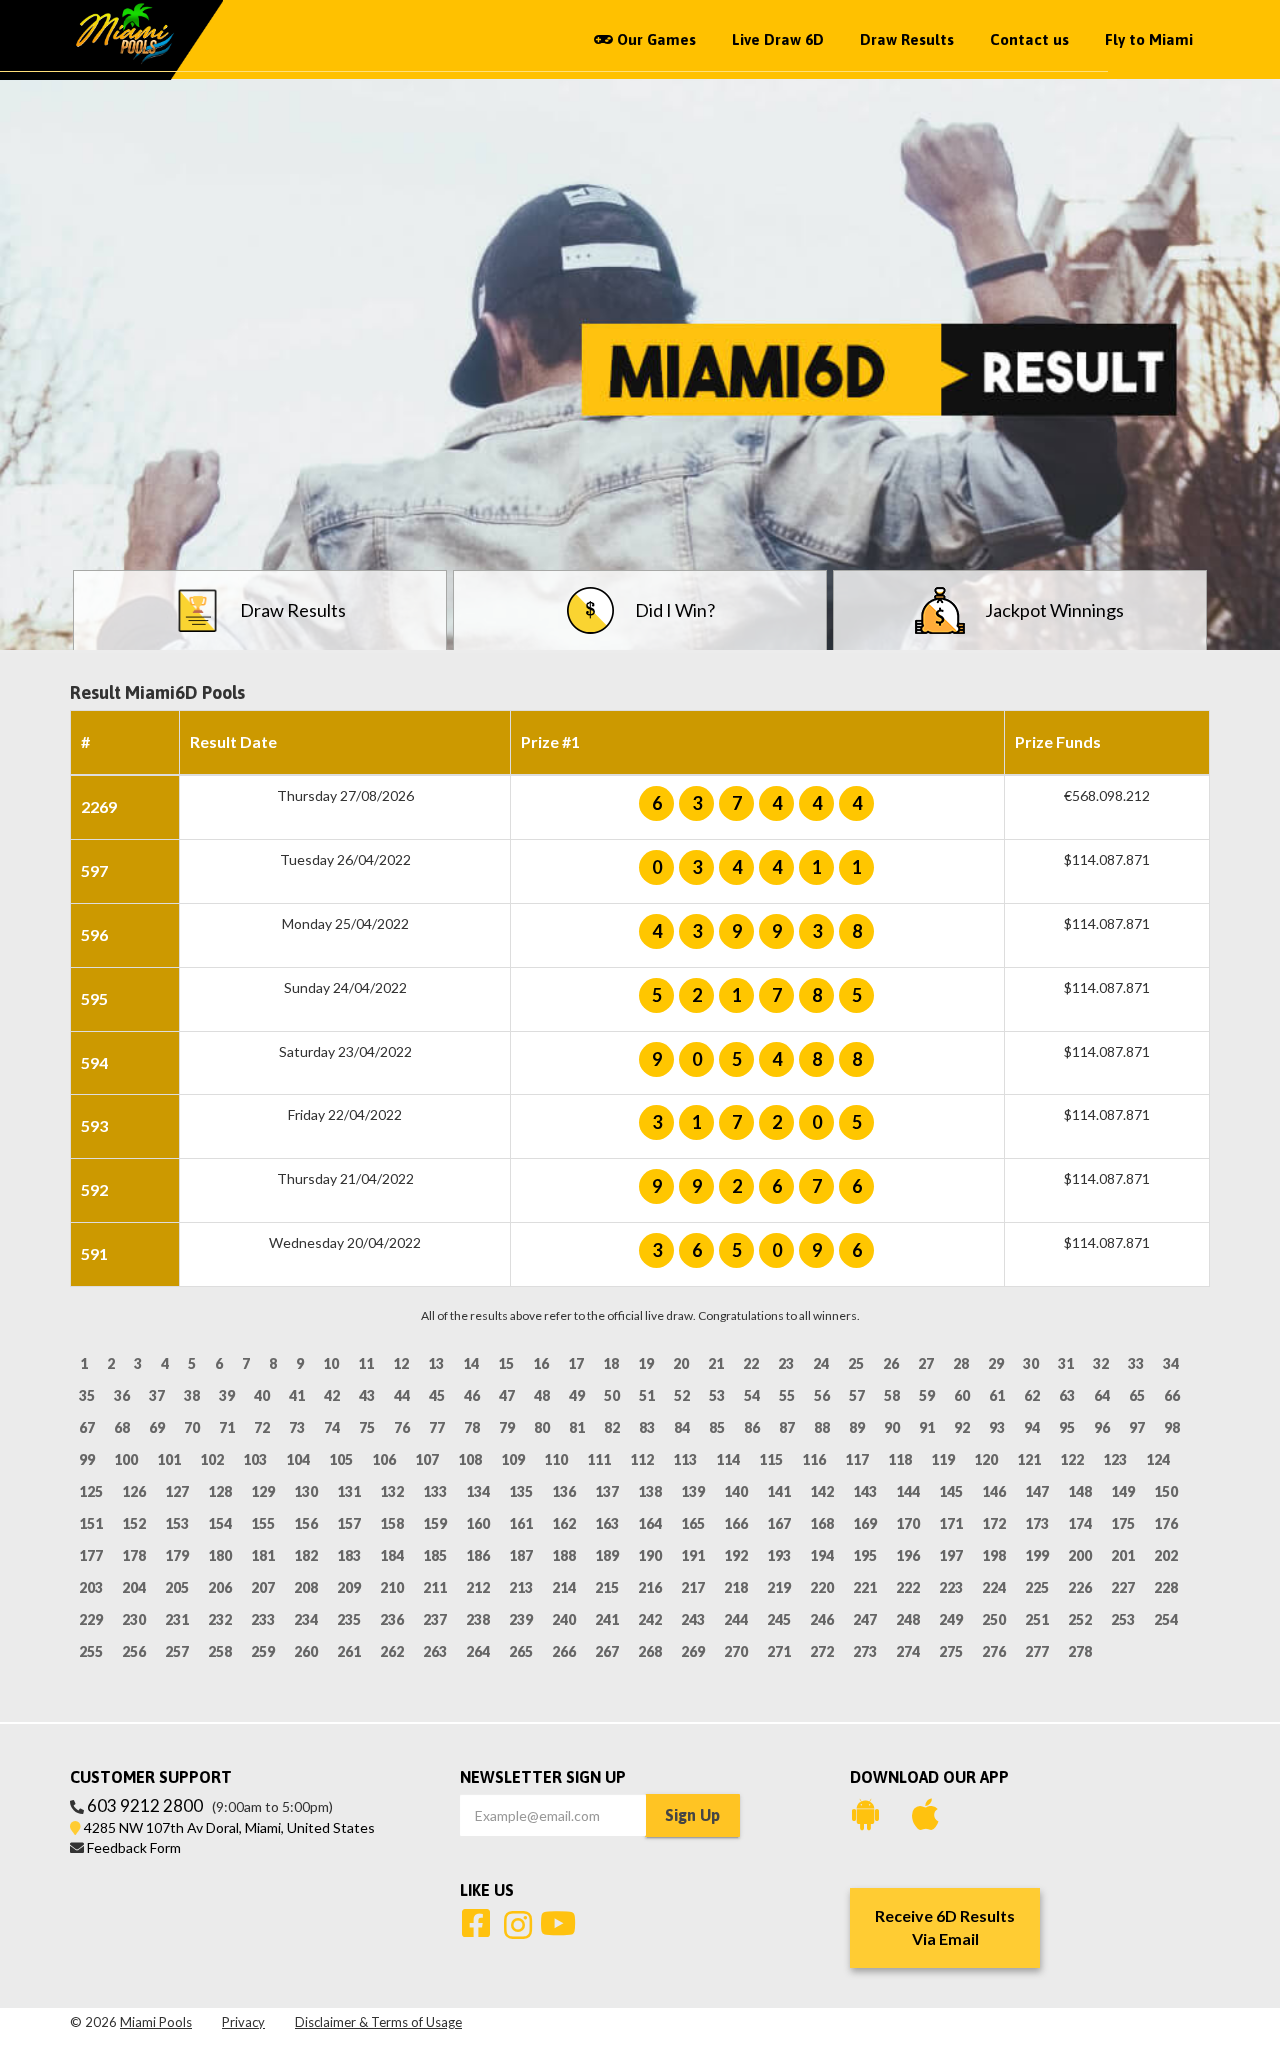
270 (736, 1651)
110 (556, 1459)
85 (717, 1427)
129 (263, 1491)
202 (1166, 1555)
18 (611, 1363)
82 (612, 1427)
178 (134, 1555)
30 (1031, 1363)
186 (478, 1555)
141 (779, 1491)
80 (542, 1427)
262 (392, 1651)
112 (642, 1459)
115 (771, 1459)
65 (1137, 1395)
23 (786, 1363)
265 (521, 1651)
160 (478, 1523)
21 (716, 1363)
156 (306, 1523)
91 (927, 1427)
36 (122, 1395)
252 (1080, 1619)
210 (392, 1587)
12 (401, 1363)
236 (392, 1619)
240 (564, 1619)
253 (1123, 1619)
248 (908, 1619)
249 (951, 1619)
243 (693, 1619)
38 (192, 1395)
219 (779, 1587)
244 (736, 1619)
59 (927, 1395)
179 (177, 1555)
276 (994, 1651)
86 (752, 1427)
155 (263, 1523)
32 (1101, 1363)
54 (752, 1395)
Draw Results (907, 39)
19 (646, 1363)
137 (607, 1491)
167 (779, 1523)
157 (349, 1523)
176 (1166, 1523)
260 (306, 1651)
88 (822, 1427)
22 (751, 1363)
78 (472, 1427)
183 (349, 1555)
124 (1158, 1459)
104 (298, 1459)
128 (220, 1491)
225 (1037, 1587)
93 (997, 1427)
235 (349, 1619)
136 (564, 1491)
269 (693, 1651)
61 (997, 1395)
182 (306, 1555)
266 (564, 1651)
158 (392, 1523)
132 (392, 1491)
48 (542, 1395)
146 (994, 1491)
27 (926, 1363)
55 (787, 1395)
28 (961, 1363)
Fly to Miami (1149, 39)
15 (506, 1363)
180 (220, 1555)
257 (177, 1651)
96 (1102, 1427)
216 (650, 1587)
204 (134, 1587)
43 (367, 1395)
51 (647, 1395)
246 (822, 1619)
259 (263, 1651)
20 (681, 1363)
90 (892, 1427)
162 (564, 1523)
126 (134, 1491)
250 (994, 1619)
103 (255, 1459)
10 (331, 1363)
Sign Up (692, 1815)
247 (865, 1619)
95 (1067, 1427)
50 (612, 1395)
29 (996, 1363)
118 (900, 1459)
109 (513, 1459)
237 (435, 1619)
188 (564, 1555)
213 (521, 1587)
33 (1136, 1363)
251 (1037, 1619)
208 (306, 1587)
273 (865, 1651)
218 (736, 1587)
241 (607, 1619)
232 (220, 1619)
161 (521, 1523)
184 (392, 1555)
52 (682, 1395)
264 (478, 1651)
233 (263, 1619)
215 (607, 1587)
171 (951, 1523)
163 (607, 1523)
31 (1066, 1363)
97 (1137, 1427)
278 (1080, 1651)
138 (650, 1491)
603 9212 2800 (145, 1805)
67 (87, 1427)
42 (332, 1395)
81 (577, 1427)
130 (306, 1491)
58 (892, 1395)
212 (478, 1587)
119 (943, 1459)
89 (857, 1427)
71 (227, 1427)
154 (220, 1523)
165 (693, 1523)
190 (650, 1555)
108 (470, 1459)
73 (297, 1427)
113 (685, 1459)
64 (1102, 1395)
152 (134, 1523)
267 (607, 1651)
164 (650, 1523)
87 (787, 1427)
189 (607, 1555)
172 (994, 1523)
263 (435, 1651)
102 (212, 1459)
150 (1166, 1491)
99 (87, 1459)
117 (857, 1459)
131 (349, 1491)
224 (994, 1587)
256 (134, 1651)
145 (951, 1491)
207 (263, 1587)
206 (220, 1587)
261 (349, 1651)
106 (384, 1459)
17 (576, 1363)
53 (717, 1395)
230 (134, 1619)
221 (865, 1587)
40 (262, 1395)
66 (1172, 1395)
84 (682, 1427)
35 (87, 1395)
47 (507, 1395)
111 (599, 1459)
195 (865, 1555)
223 (951, 1587)
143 (865, 1491)
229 (91, 1619)
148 (1080, 1491)
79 (507, 1427)
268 (650, 1651)
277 (1037, 1651)
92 (962, 1427)
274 (908, 1651)
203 (91, 1587)
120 (986, 1459)
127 (177, 1491)
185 (435, 1555)
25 (856, 1363)
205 (177, 1587)
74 (332, 1427)
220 (822, 1587)
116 (814, 1459)
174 (1080, 1523)
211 (435, 1587)
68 (122, 1427)
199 (1037, 1555)
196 (908, 1555)
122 (1072, 1459)
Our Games (654, 39)
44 (402, 1395)
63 (1067, 1395)
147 (1037, 1491)
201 (1123, 1555)
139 (693, 1491)
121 (1029, 1459)
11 (366, 1363)
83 (647, 1427)
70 (192, 1427)
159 (435, 1523)
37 (157, 1395)
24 (821, 1363)
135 (521, 1491)
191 (693, 1555)
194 (822, 1555)
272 (822, 1651)
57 (857, 1395)
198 (994, 1555)
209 (349, 1587)
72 (262, 1427)
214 (564, 1587)
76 (402, 1427)
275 (951, 1651)
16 (541, 1363)
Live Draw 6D (778, 39)
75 (367, 1427)
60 (962, 1395)
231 (177, 1619)
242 (650, 1619)
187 (521, 1555)
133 (435, 1491)
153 (177, 1523)
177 (91, 1555)
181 (263, 1555)
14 (471, 1363)
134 (478, 1491)
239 (521, 1619)
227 (1123, 1587)
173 (1037, 1523)
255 (91, 1651)
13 (436, 1363)
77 (437, 1427)
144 (908, 1491)
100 (126, 1459)
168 (822, 1523)
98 (1172, 1427)
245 (779, 1619)
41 (297, 1395)
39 (227, 1395)
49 (577, 1395)
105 (341, 1459)
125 (91, 1491)
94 (1032, 1427)
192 (736, 1555)
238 (478, 1619)
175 (1123, 1523)
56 (822, 1395)
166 (736, 1523)
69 (157, 1427)
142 (822, 1491)
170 (908, 1523)
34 (1171, 1363)
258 (220, 1651)
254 (1166, 1619)
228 (1166, 1587)
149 (1123, 1491)
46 (472, 1395)
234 (306, 1619)
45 (437, 1395)
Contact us (1029, 39)
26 (891, 1363)
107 (427, 1459)
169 (865, 1523)
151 (91, 1523)
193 (779, 1555)
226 (1080, 1587)
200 (1080, 1555)
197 (951, 1555)
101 (169, 1459)
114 (728, 1459)
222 (908, 1587)
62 (1032, 1395)
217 (693, 1587)
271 (779, 1651)
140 (736, 1491)
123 (1115, 1459)
